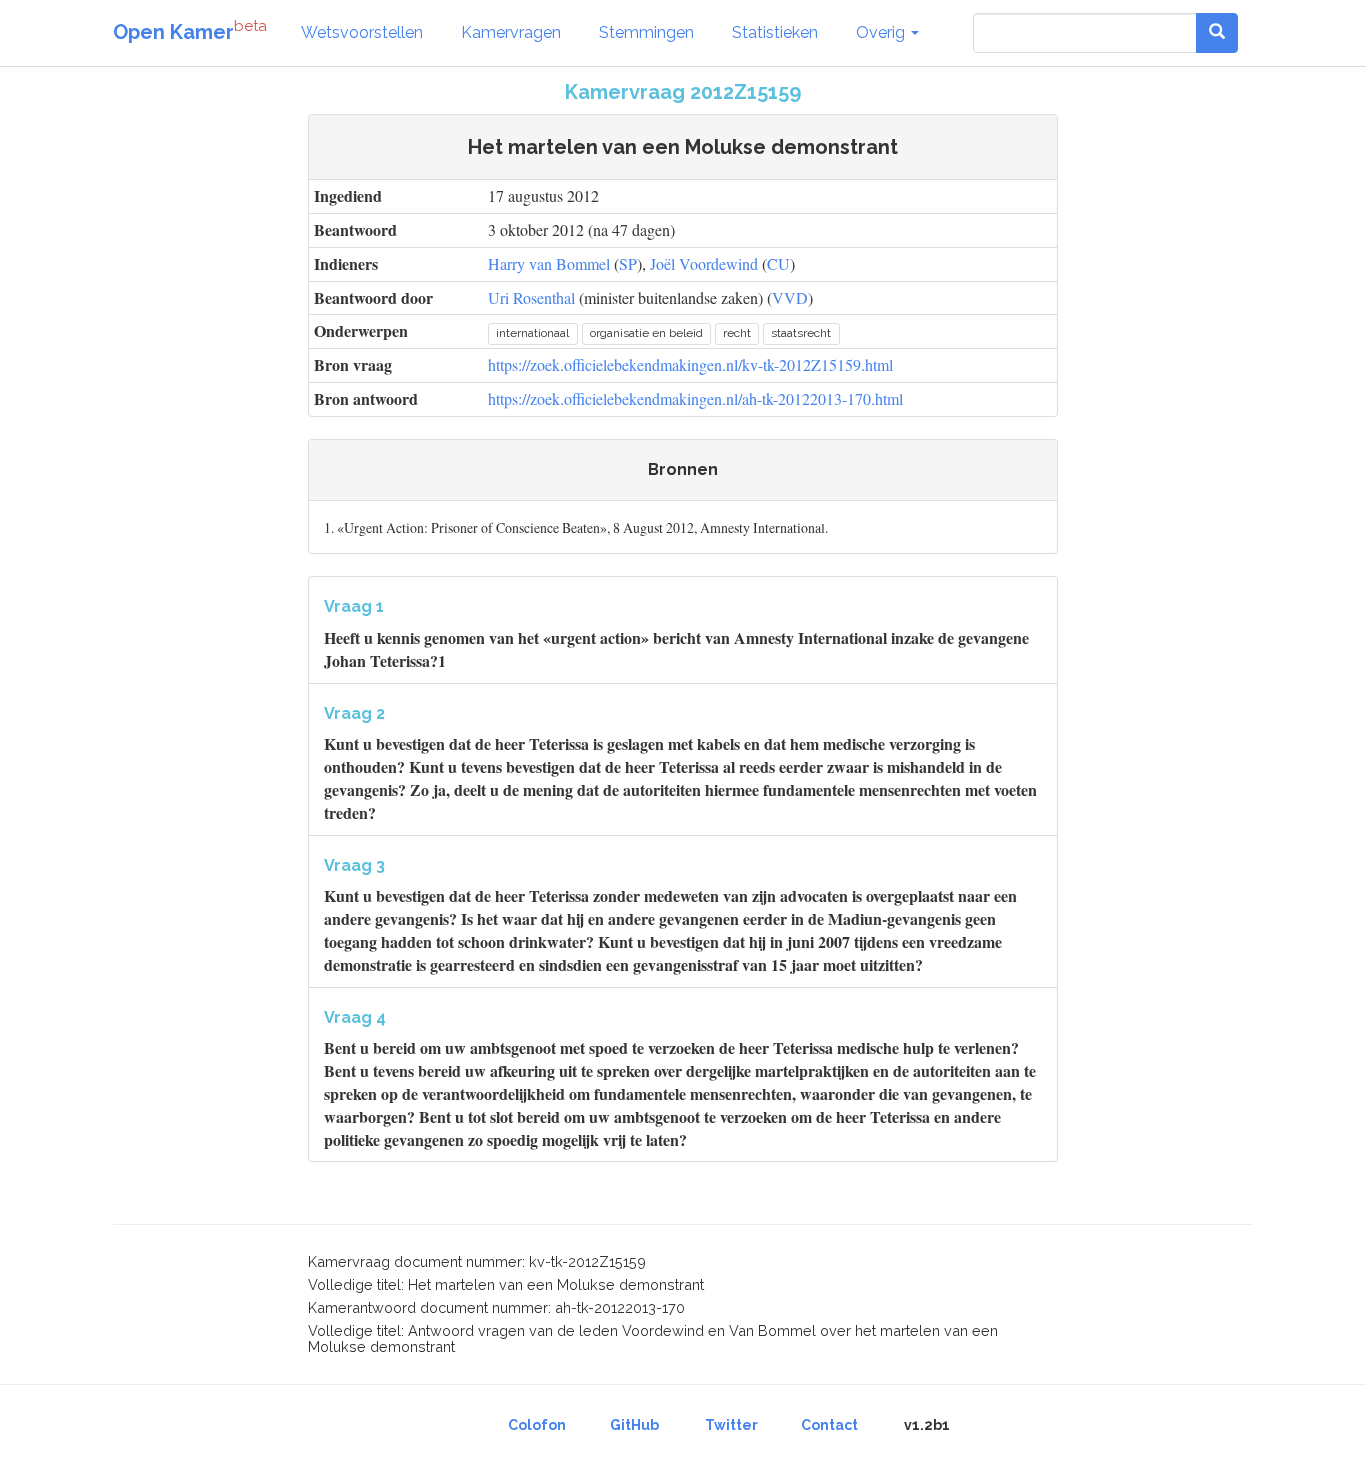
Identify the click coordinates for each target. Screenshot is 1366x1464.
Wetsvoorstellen (362, 32)
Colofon (537, 1425)
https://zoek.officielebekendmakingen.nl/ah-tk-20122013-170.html (695, 398)
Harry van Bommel (549, 263)
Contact (829, 1425)
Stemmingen (646, 32)
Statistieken (775, 32)
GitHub (634, 1425)
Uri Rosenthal (531, 297)
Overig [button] (882, 32)
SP (628, 263)
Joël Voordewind (704, 263)
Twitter (731, 1425)
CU (778, 263)
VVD (790, 297)
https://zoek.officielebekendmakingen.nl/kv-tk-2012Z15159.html (690, 364)
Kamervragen (511, 32)
